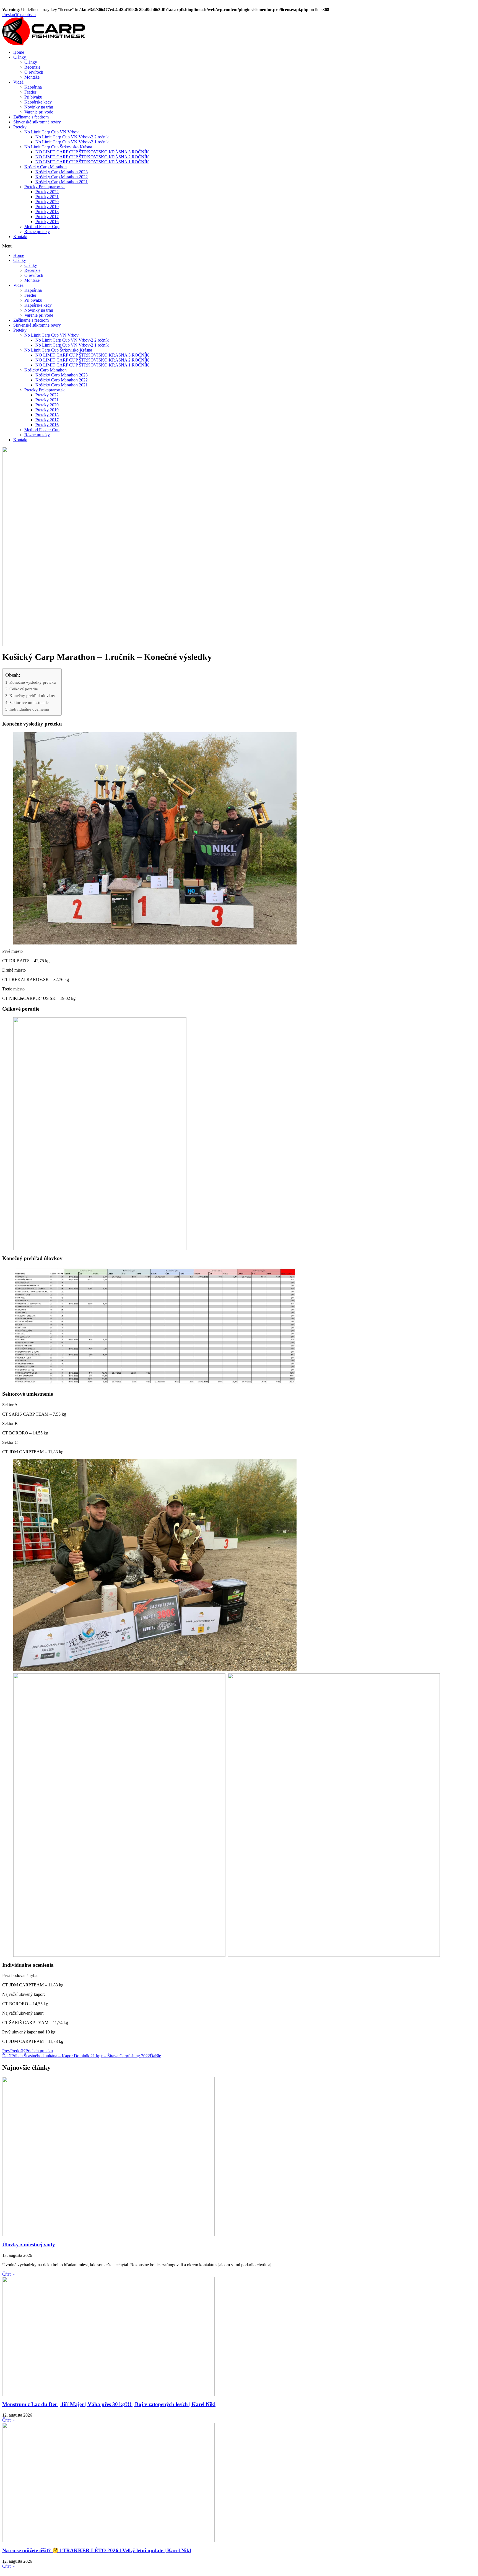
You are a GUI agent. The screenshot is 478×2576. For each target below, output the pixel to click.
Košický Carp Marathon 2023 (62, 172)
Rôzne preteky (37, 232)
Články (20, 57)
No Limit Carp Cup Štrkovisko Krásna (58, 147)
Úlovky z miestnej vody (29, 2245)
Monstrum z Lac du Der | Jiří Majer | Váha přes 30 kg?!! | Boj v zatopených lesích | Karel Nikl (109, 2404)
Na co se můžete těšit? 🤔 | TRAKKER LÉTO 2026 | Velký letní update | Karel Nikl (97, 2550)
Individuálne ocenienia (29, 709)
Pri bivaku (33, 97)
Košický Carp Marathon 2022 (62, 177)
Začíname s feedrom (31, 117)
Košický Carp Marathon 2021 (62, 182)
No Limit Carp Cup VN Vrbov (51, 132)
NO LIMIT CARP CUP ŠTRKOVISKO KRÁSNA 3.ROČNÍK (92, 152)
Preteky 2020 (47, 202)
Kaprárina (33, 87)
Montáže (32, 77)
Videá (18, 82)
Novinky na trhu (39, 107)
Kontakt (20, 237)
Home (19, 52)
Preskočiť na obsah (19, 15)
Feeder (30, 92)
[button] (239, 246)
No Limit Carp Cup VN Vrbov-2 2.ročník (72, 137)
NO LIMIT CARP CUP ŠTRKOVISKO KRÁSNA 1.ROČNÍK (92, 162)
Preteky (20, 127)
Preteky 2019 (47, 207)
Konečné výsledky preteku (33, 682)
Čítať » (8, 2274)
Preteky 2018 (47, 212)
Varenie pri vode (39, 112)
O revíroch (34, 72)
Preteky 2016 (47, 222)
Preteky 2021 (47, 197)
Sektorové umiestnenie (29, 702)
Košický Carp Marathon (46, 167)
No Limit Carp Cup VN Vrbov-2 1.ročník (72, 142)
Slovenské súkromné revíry (37, 122)
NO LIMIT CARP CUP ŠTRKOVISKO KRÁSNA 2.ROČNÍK (92, 157)
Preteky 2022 (47, 192)
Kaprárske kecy (38, 102)
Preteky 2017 (47, 217)
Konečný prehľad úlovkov (32, 695)
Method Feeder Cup (42, 227)
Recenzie (32, 67)
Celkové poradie (24, 689)
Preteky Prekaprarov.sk (45, 187)
